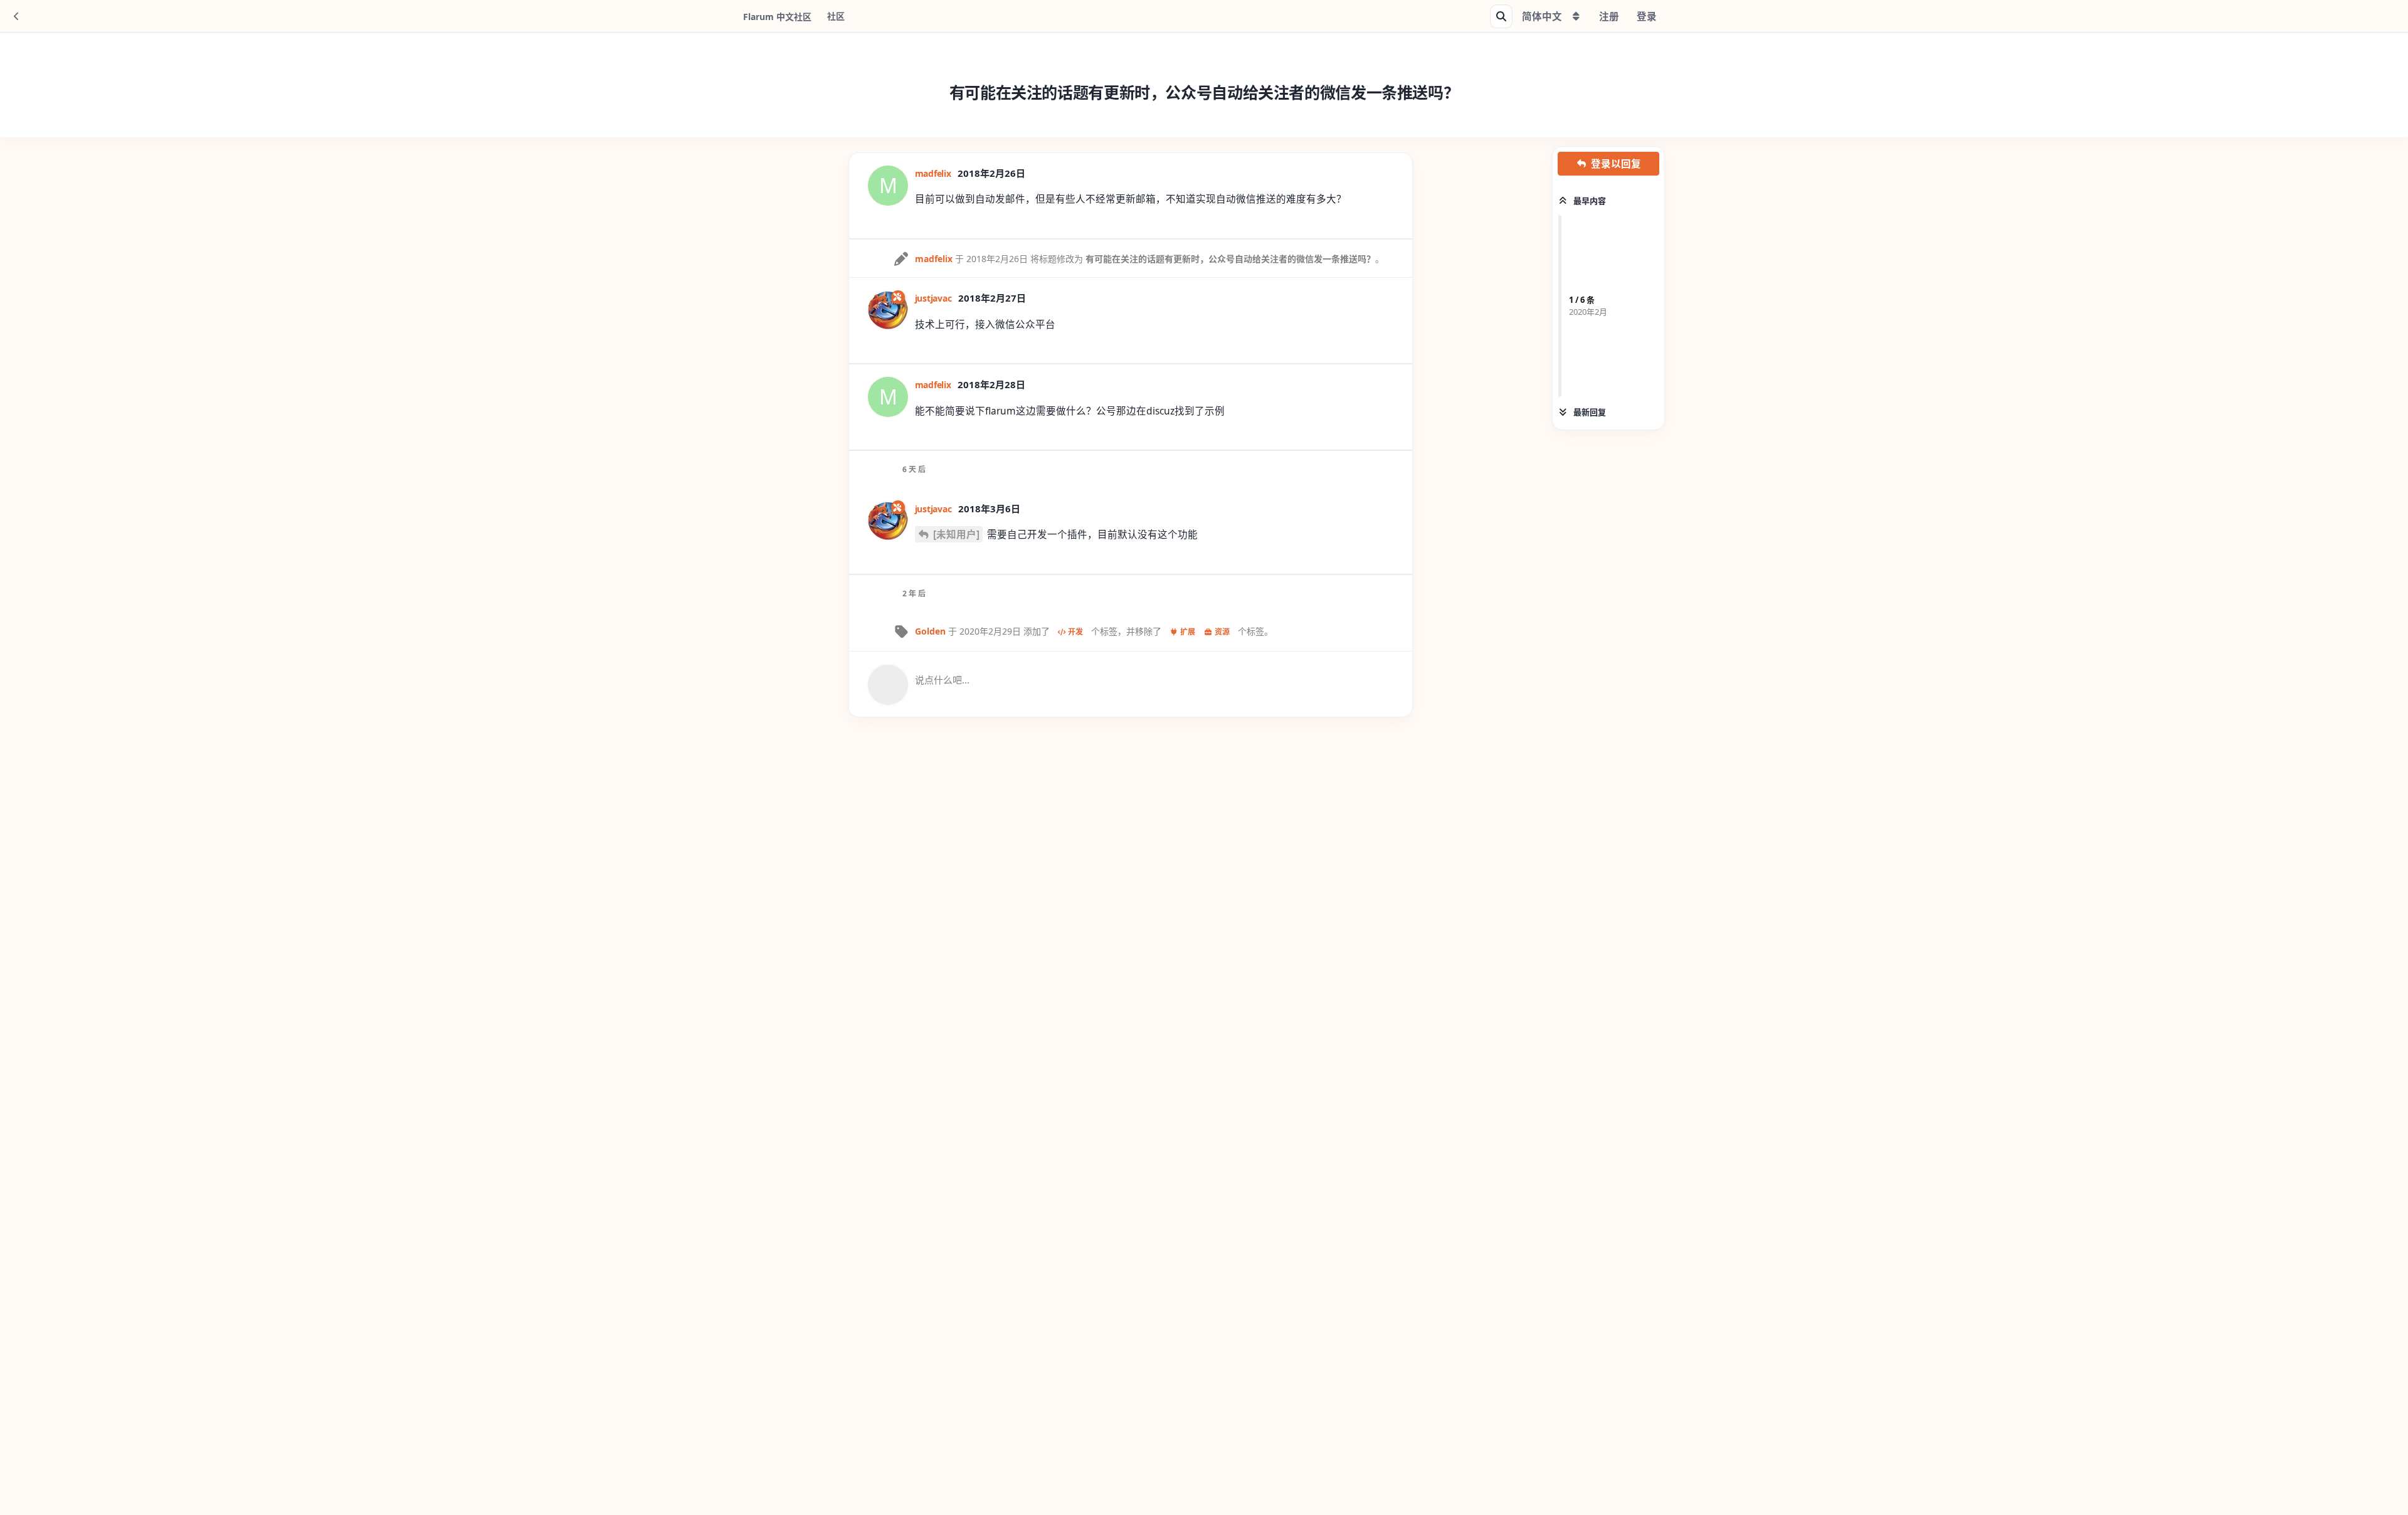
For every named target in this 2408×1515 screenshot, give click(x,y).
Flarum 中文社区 (777, 17)
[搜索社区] (1501, 16)
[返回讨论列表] (16, 16)
